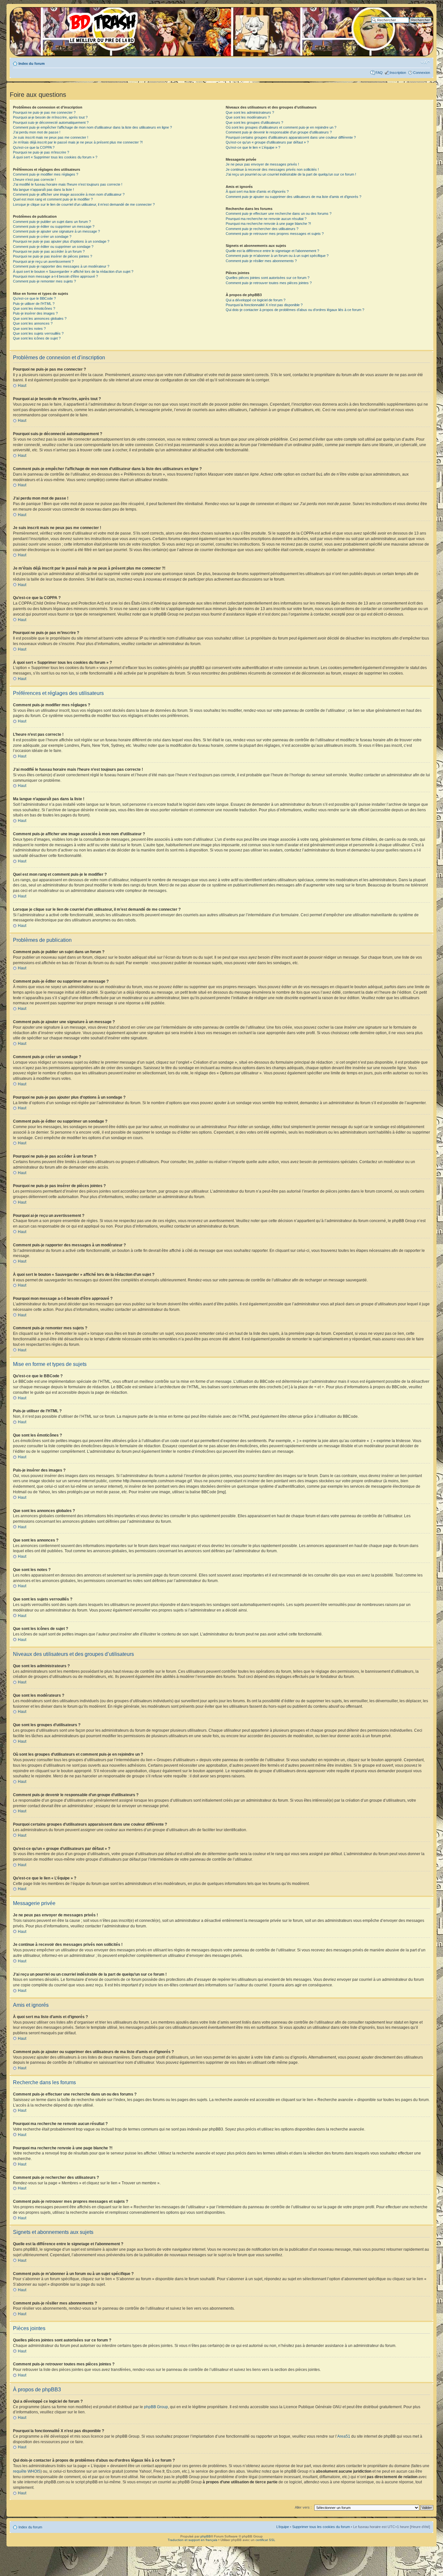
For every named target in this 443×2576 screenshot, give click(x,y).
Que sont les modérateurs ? (248, 117)
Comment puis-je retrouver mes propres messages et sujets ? (275, 234)
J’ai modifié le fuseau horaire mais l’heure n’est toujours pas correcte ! (68, 184)
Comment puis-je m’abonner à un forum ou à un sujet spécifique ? (277, 256)
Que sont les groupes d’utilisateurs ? (254, 122)
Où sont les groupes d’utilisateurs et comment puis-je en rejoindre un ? (281, 127)
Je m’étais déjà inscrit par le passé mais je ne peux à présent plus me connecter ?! (78, 142)
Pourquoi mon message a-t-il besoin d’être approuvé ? (55, 276)
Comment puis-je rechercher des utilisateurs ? (262, 229)
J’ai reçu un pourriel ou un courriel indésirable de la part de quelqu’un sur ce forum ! (291, 174)
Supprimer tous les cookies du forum (321, 2527)
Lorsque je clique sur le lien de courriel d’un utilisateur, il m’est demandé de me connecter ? (84, 204)
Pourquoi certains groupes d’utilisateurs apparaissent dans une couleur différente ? (291, 137)
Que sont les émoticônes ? (34, 308)
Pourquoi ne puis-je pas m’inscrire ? (41, 152)
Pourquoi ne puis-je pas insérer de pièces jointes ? (53, 256)
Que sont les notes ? (29, 329)
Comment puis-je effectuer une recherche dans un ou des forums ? (279, 214)
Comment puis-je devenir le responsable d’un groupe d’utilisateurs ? (279, 132)
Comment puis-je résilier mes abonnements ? (261, 261)
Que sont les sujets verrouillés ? (38, 333)
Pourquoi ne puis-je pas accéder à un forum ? (49, 251)
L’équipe (283, 2527)
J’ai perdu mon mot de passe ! (37, 132)
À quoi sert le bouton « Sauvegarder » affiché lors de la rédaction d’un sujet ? (73, 271)
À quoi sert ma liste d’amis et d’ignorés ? (257, 191)
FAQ (379, 73)
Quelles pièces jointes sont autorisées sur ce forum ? (268, 278)
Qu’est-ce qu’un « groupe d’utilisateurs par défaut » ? (267, 142)
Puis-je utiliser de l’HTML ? (34, 304)
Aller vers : (303, 2507)
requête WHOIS (27, 2471)
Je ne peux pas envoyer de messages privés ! (262, 164)
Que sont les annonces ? (33, 323)
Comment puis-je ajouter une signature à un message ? (56, 231)
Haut (22, 386)
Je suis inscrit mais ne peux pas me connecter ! (51, 137)
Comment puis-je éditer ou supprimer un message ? (54, 226)
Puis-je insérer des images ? (35, 313)
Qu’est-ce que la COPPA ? (34, 147)
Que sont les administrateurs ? (250, 112)
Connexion (422, 73)
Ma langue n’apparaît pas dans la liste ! (43, 190)
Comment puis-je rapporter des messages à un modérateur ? (61, 266)
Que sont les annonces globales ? (40, 318)
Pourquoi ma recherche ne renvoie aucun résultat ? (266, 219)
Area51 (344, 2436)
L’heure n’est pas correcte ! (34, 179)
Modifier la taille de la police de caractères (425, 62)
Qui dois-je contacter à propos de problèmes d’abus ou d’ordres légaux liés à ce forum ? (295, 310)
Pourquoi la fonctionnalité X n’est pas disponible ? (264, 305)
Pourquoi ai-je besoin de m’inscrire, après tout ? (50, 117)
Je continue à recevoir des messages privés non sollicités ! (272, 169)
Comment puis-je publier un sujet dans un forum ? (52, 222)
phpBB (206, 2536)
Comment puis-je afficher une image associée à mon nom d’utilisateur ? (69, 194)
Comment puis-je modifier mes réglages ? (46, 174)
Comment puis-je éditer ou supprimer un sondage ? (53, 247)
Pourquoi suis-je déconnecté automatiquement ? (51, 122)
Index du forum (32, 64)
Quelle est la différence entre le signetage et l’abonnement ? (272, 251)
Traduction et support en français (192, 2540)
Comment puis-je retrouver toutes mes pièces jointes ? (269, 283)
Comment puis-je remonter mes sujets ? (44, 281)
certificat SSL (265, 2540)
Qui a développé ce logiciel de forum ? (256, 300)
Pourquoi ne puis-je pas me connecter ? (44, 112)
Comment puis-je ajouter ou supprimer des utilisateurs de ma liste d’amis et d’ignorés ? (293, 197)
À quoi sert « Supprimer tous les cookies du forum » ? (55, 157)
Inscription (398, 73)
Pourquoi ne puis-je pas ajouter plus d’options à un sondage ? (61, 241)
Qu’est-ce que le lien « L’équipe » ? (253, 147)
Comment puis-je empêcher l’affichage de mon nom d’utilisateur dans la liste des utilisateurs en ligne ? (92, 127)
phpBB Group (156, 2407)
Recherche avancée (415, 25)
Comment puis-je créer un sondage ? (42, 237)
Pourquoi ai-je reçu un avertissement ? (43, 261)
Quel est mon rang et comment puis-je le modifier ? (53, 199)
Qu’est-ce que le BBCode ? (34, 298)
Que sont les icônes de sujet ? (37, 338)
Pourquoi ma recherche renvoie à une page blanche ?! (268, 224)
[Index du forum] (76, 26)
